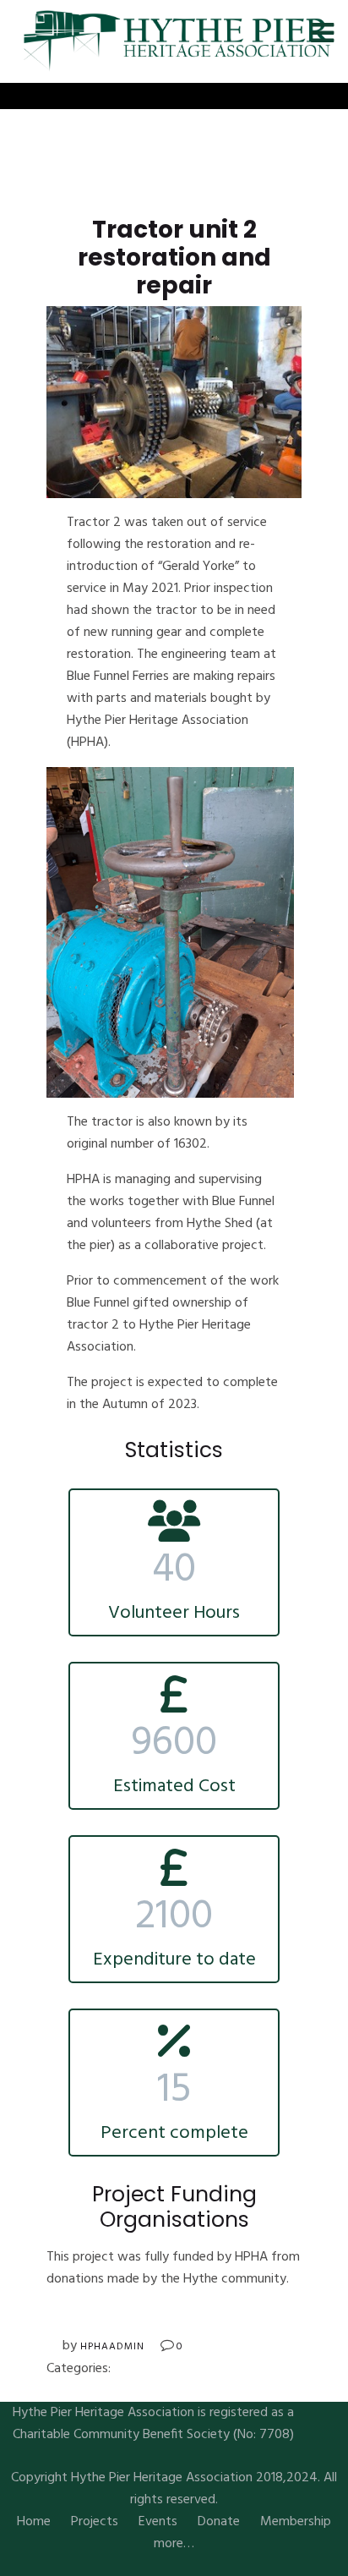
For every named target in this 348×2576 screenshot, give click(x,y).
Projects (95, 2522)
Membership (296, 2522)
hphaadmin (112, 2347)
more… (174, 2544)
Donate (219, 2522)
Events (158, 2522)
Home (34, 2522)
